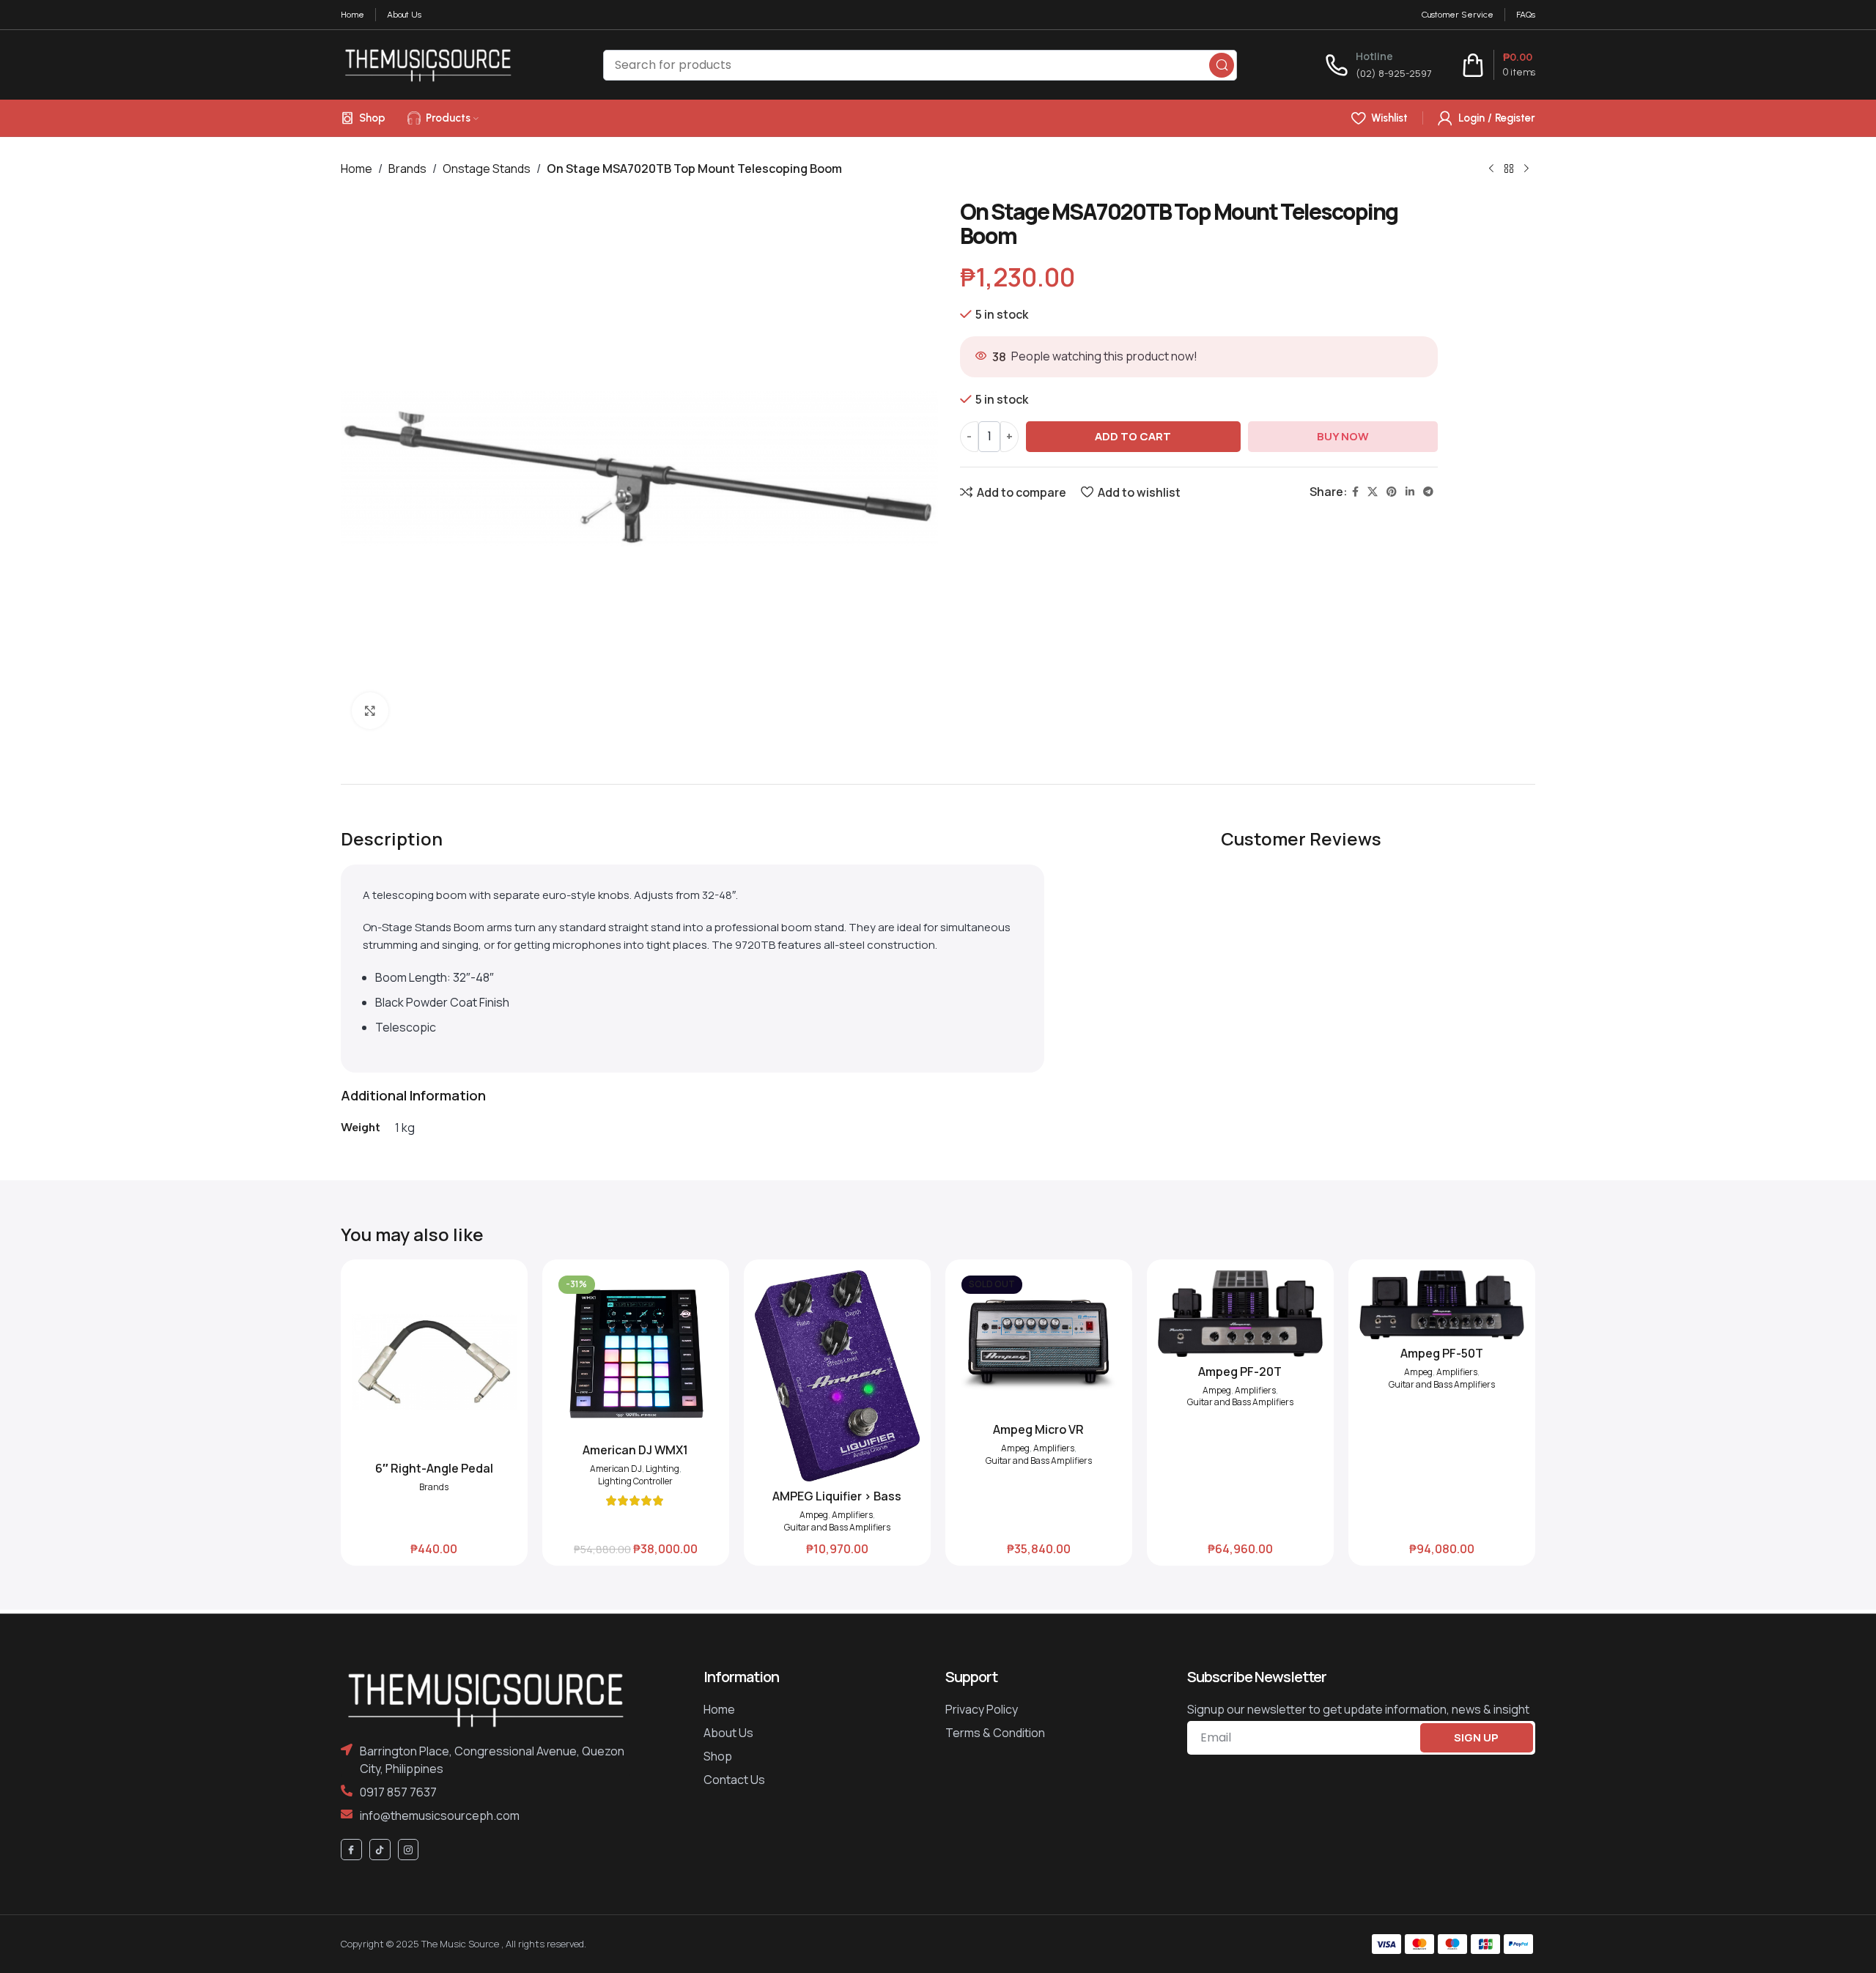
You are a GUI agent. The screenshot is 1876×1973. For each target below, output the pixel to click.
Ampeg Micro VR (1038, 1429)
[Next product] (1526, 169)
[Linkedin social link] (1410, 492)
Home (357, 169)
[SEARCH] (1222, 65)
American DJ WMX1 (635, 1450)
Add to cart (1133, 436)
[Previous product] (1491, 169)
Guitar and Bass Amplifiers (837, 1528)
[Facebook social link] (1355, 492)
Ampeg (814, 1515)
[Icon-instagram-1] (409, 1850)
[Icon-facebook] (351, 1850)
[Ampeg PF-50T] (1442, 1304)
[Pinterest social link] (1392, 492)
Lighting (662, 1469)
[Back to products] (1509, 169)
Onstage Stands (487, 169)
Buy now (1343, 436)
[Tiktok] (380, 1850)
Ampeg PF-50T (1442, 1353)
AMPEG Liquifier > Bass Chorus (837, 1504)
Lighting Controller (635, 1481)
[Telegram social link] (1428, 492)
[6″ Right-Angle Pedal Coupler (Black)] (434, 1362)
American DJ (616, 1469)
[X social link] (1373, 492)
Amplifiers (852, 1515)
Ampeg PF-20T (1240, 1372)
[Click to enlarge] (370, 711)
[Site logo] (428, 64)
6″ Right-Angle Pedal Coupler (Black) (434, 1476)
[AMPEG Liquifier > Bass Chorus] (837, 1376)
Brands (407, 169)
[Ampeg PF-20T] (1240, 1314)
